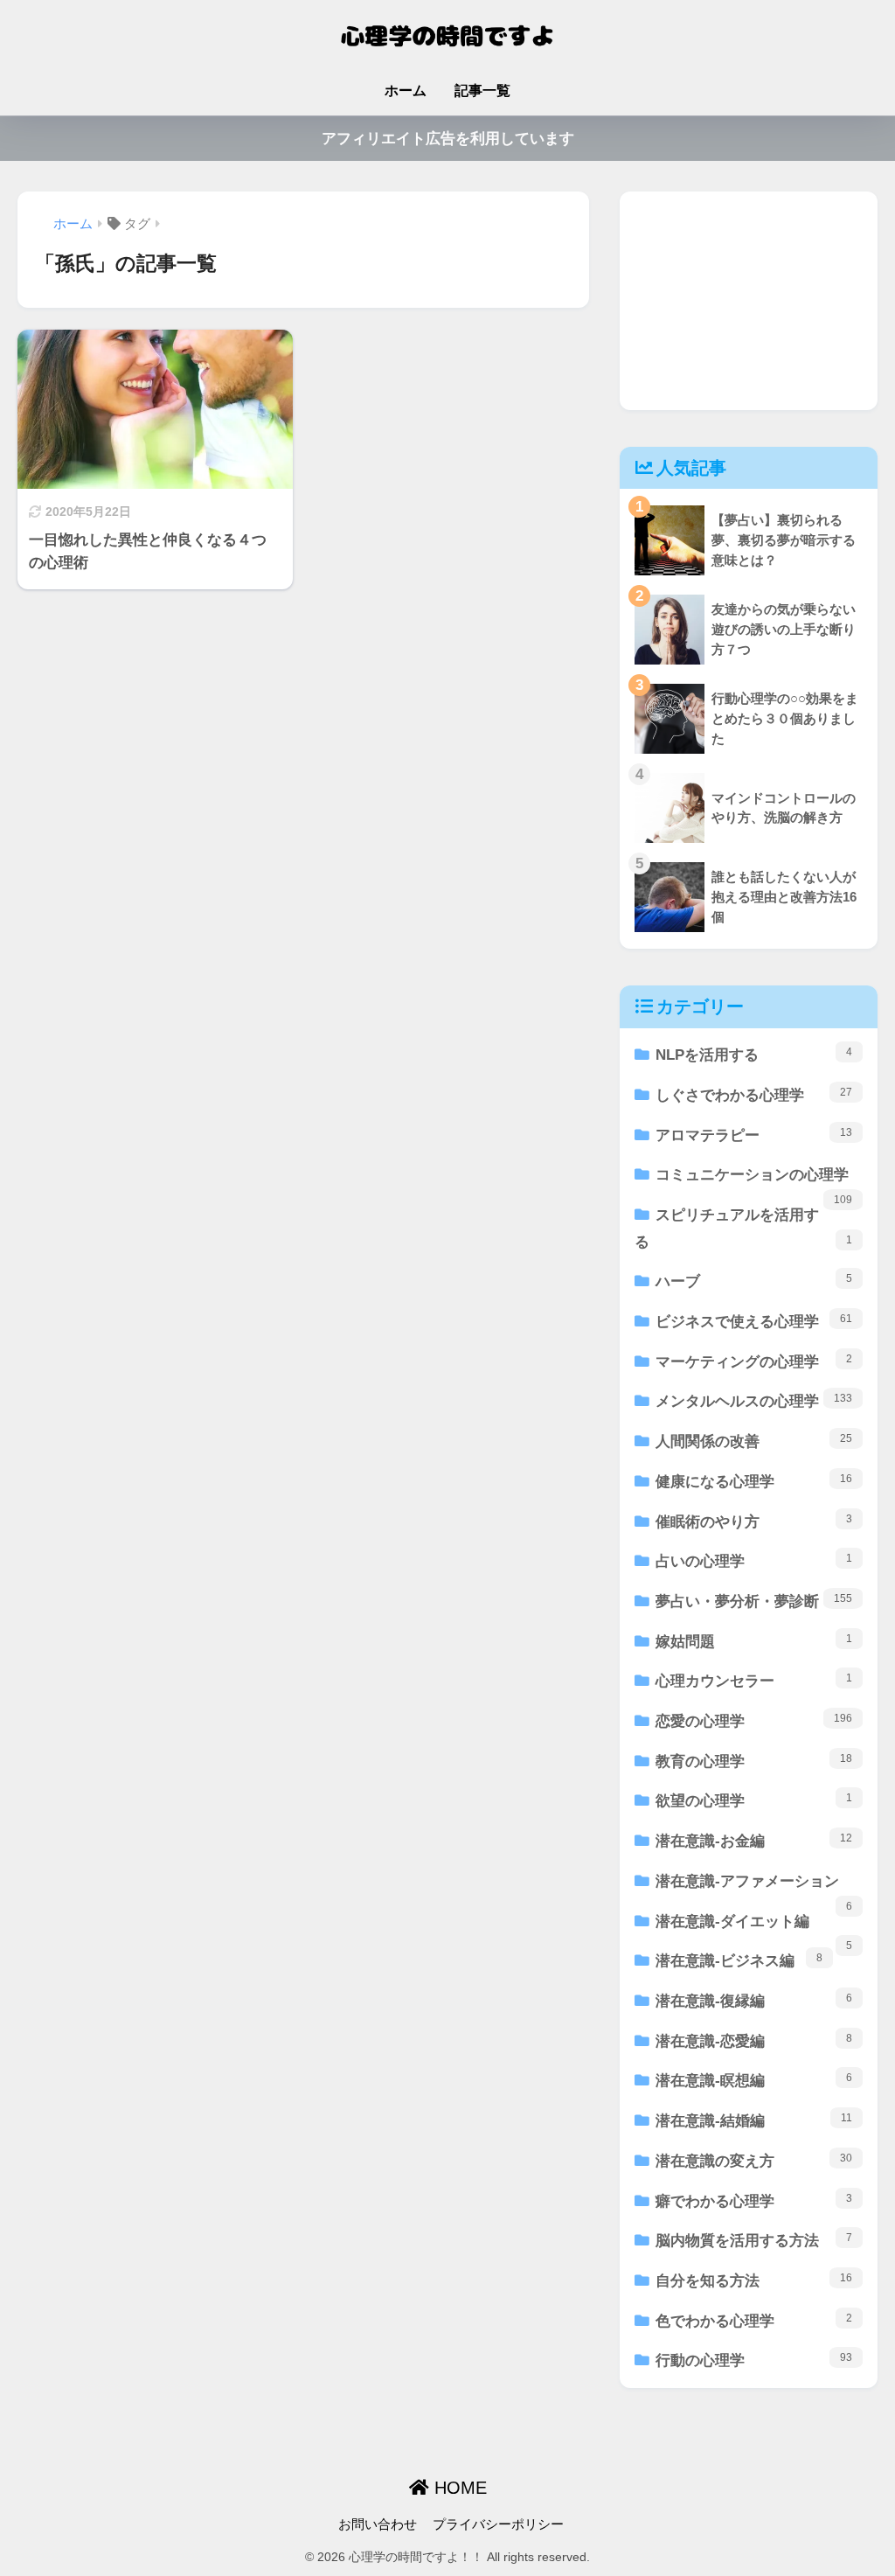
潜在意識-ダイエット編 (754, 1928)
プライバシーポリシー (498, 2524)
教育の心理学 (754, 1761)
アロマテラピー (754, 1135)
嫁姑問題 (754, 1641)
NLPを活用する (754, 1055)
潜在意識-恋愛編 (754, 2041)
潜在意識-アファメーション (754, 1887)
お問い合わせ (378, 2524)
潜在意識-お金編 (754, 1841)
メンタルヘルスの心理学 (754, 1401)
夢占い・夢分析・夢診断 (754, 1601)
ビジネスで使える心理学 (754, 1321)
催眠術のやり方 (754, 1521)
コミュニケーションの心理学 (754, 1181)
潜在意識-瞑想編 (754, 2080)
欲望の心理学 (754, 1800)
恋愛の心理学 (754, 1721)
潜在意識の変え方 (754, 2161)
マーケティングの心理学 (754, 1361)
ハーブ (754, 1281)
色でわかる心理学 (754, 2321)
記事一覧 (482, 91)
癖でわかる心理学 (754, 2201)
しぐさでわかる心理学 (754, 1095)
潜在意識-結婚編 (754, 2120)
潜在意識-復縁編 (754, 2001)
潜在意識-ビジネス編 (739, 1960)
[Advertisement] (749, 301)
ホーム (406, 91)
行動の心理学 (754, 2360)
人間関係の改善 (754, 1441)
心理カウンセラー (754, 1681)
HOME (458, 2488)
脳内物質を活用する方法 (754, 2240)
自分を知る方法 (754, 2280)
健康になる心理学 (754, 1481)
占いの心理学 (754, 1561)
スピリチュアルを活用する (743, 1229)
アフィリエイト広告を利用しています (448, 139)
